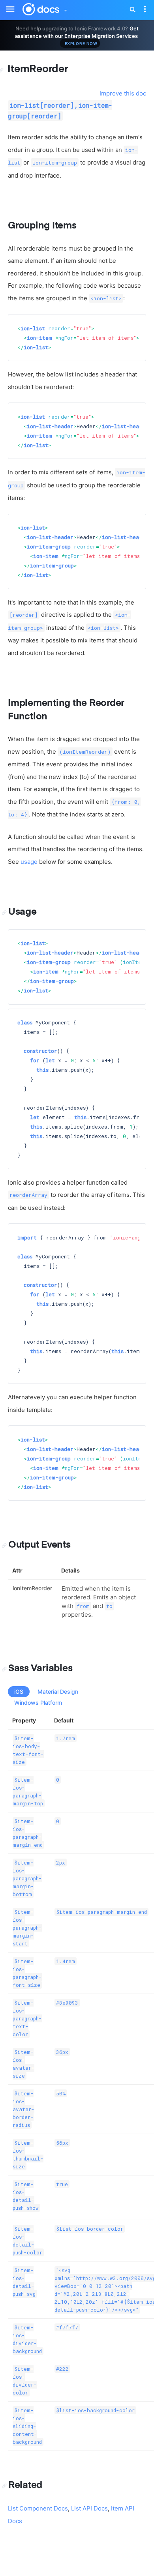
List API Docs (89, 2508)
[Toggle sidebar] (6, 4)
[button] (65, 8)
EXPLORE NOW (81, 43)
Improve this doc (123, 93)
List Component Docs (38, 2508)
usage (29, 862)
